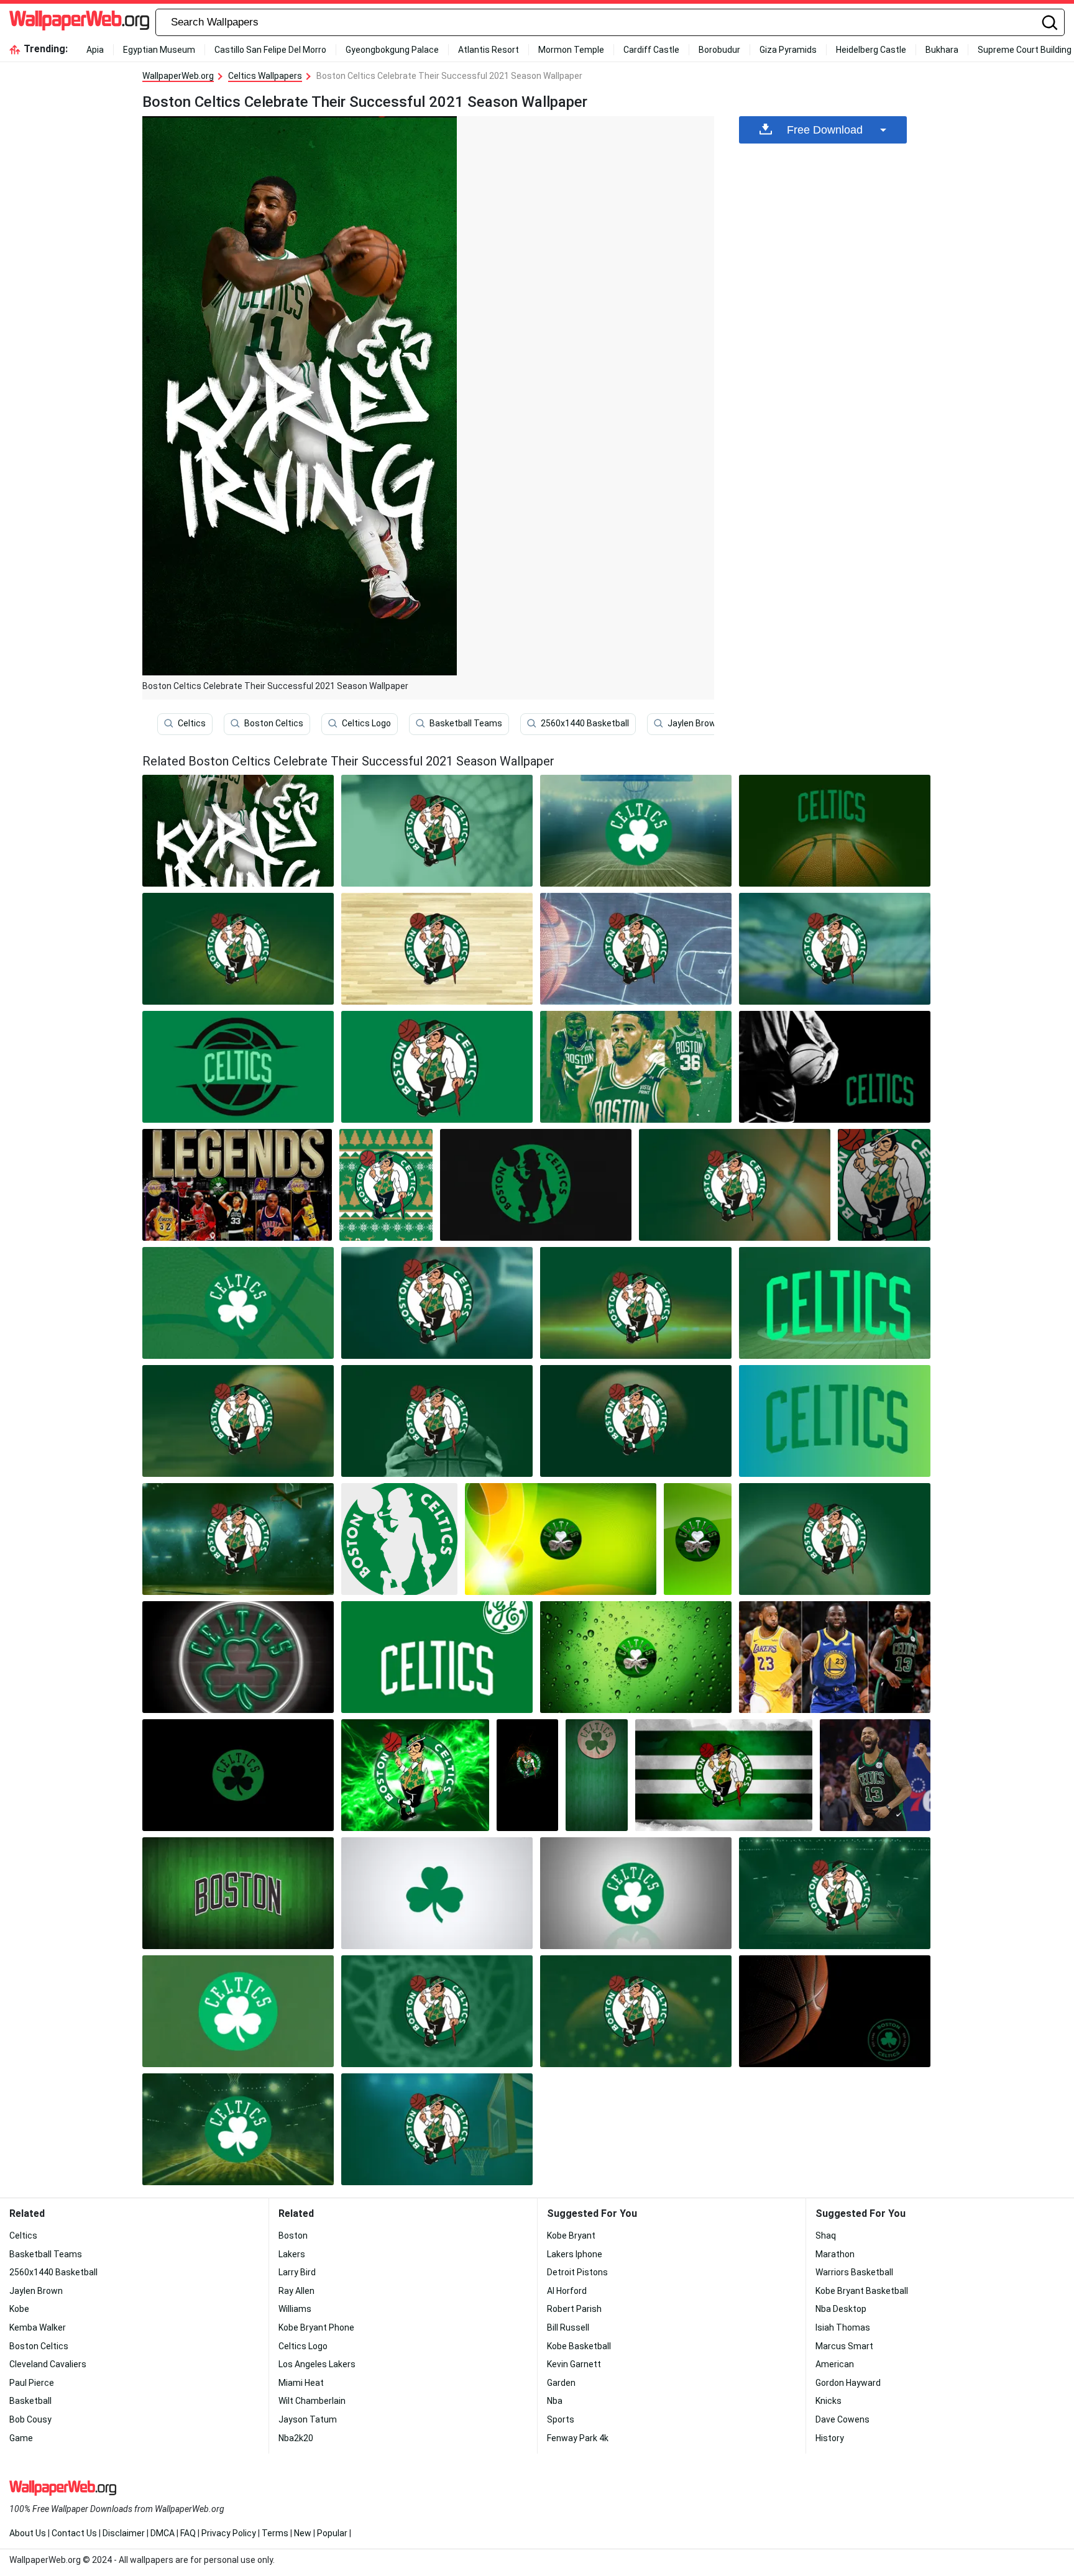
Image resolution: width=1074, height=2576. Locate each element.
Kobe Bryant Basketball (862, 2291)
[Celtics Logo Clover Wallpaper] (437, 1893)
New (303, 2533)
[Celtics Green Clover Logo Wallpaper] (636, 1893)
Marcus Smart (844, 2346)
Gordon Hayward (848, 2383)
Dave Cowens (842, 2419)
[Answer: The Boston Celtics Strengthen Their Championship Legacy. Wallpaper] (636, 1067)
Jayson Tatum (308, 2419)
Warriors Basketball (854, 2272)
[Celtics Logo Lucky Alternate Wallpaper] (415, 1775)
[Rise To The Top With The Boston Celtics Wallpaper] (835, 1303)
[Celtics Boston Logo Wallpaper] (238, 1893)
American (835, 2364)
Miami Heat (301, 2383)
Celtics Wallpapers (265, 76)
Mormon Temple (571, 50)
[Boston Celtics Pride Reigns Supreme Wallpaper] (437, 1303)
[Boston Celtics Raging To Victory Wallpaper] (636, 949)
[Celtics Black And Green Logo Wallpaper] (536, 1185)
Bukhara (942, 50)
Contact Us (74, 2533)
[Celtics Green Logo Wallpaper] (437, 1657)
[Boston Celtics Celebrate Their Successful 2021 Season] (238, 831)
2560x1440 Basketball (585, 723)
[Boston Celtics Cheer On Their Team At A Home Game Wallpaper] (835, 1067)
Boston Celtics (274, 723)
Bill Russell (568, 2327)
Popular (332, 2533)
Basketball (30, 2401)
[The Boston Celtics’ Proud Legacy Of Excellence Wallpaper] (835, 1893)
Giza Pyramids (788, 50)
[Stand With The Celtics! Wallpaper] (238, 1421)
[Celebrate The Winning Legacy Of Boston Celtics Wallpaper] (835, 831)
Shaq (826, 2236)
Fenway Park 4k (578, 2438)
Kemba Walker (38, 2327)
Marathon (835, 2254)
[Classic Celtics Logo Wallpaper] (238, 1775)
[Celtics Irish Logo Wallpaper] (527, 1775)
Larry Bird (297, 2272)
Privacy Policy (229, 2533)
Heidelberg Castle (871, 50)
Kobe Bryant (571, 2236)
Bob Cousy (30, 2419)
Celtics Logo (366, 723)
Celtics (192, 723)
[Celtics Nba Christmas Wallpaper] (386, 1185)
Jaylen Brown (694, 723)
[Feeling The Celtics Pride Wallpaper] (238, 949)
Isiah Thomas (843, 2327)
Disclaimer (124, 2533)
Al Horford (567, 2291)
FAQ (188, 2533)
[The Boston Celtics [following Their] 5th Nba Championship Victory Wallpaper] (636, 2011)
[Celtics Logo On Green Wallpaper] (596, 1775)
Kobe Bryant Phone (316, 2327)
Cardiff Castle (651, 50)
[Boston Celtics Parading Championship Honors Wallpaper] (835, 1539)
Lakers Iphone (575, 2254)
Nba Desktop (841, 2309)
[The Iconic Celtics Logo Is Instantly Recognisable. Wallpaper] (437, 1067)
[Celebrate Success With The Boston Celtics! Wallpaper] (238, 1539)
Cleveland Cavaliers (48, 2364)
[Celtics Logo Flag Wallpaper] (724, 1775)
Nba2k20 (296, 2438)
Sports (561, 2419)
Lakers (292, 2254)
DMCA (163, 2533)
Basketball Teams (466, 723)
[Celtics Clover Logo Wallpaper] (698, 1539)
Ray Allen (296, 2291)
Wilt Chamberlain (312, 2401)
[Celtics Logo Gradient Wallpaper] (561, 1539)
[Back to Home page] (79, 22)
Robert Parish (574, 2309)
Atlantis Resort (489, 50)
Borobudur (719, 50)
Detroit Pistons (577, 2272)
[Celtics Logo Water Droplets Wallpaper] (636, 1657)
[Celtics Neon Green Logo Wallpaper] (238, 1657)
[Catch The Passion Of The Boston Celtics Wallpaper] (835, 949)
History (830, 2438)
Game (21, 2438)
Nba (555, 2401)
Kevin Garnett (574, 2364)
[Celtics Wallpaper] (437, 831)
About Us (28, 2533)
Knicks (828, 2401)
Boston (293, 2236)
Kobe (19, 2309)
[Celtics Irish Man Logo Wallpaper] (399, 1539)
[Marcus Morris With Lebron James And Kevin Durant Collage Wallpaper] (835, 1657)
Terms (275, 2533)
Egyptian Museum (159, 50)
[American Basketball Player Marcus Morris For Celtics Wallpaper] (875, 1775)
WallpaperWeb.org (178, 76)
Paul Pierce (32, 2383)
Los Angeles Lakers (317, 2364)
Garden (561, 2383)
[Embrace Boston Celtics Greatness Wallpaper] (238, 1067)
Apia (95, 50)
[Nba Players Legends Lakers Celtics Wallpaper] (237, 1185)
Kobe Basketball (579, 2346)
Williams (295, 2309)
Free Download (825, 130)
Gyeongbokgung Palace (392, 50)
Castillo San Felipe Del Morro (270, 50)
